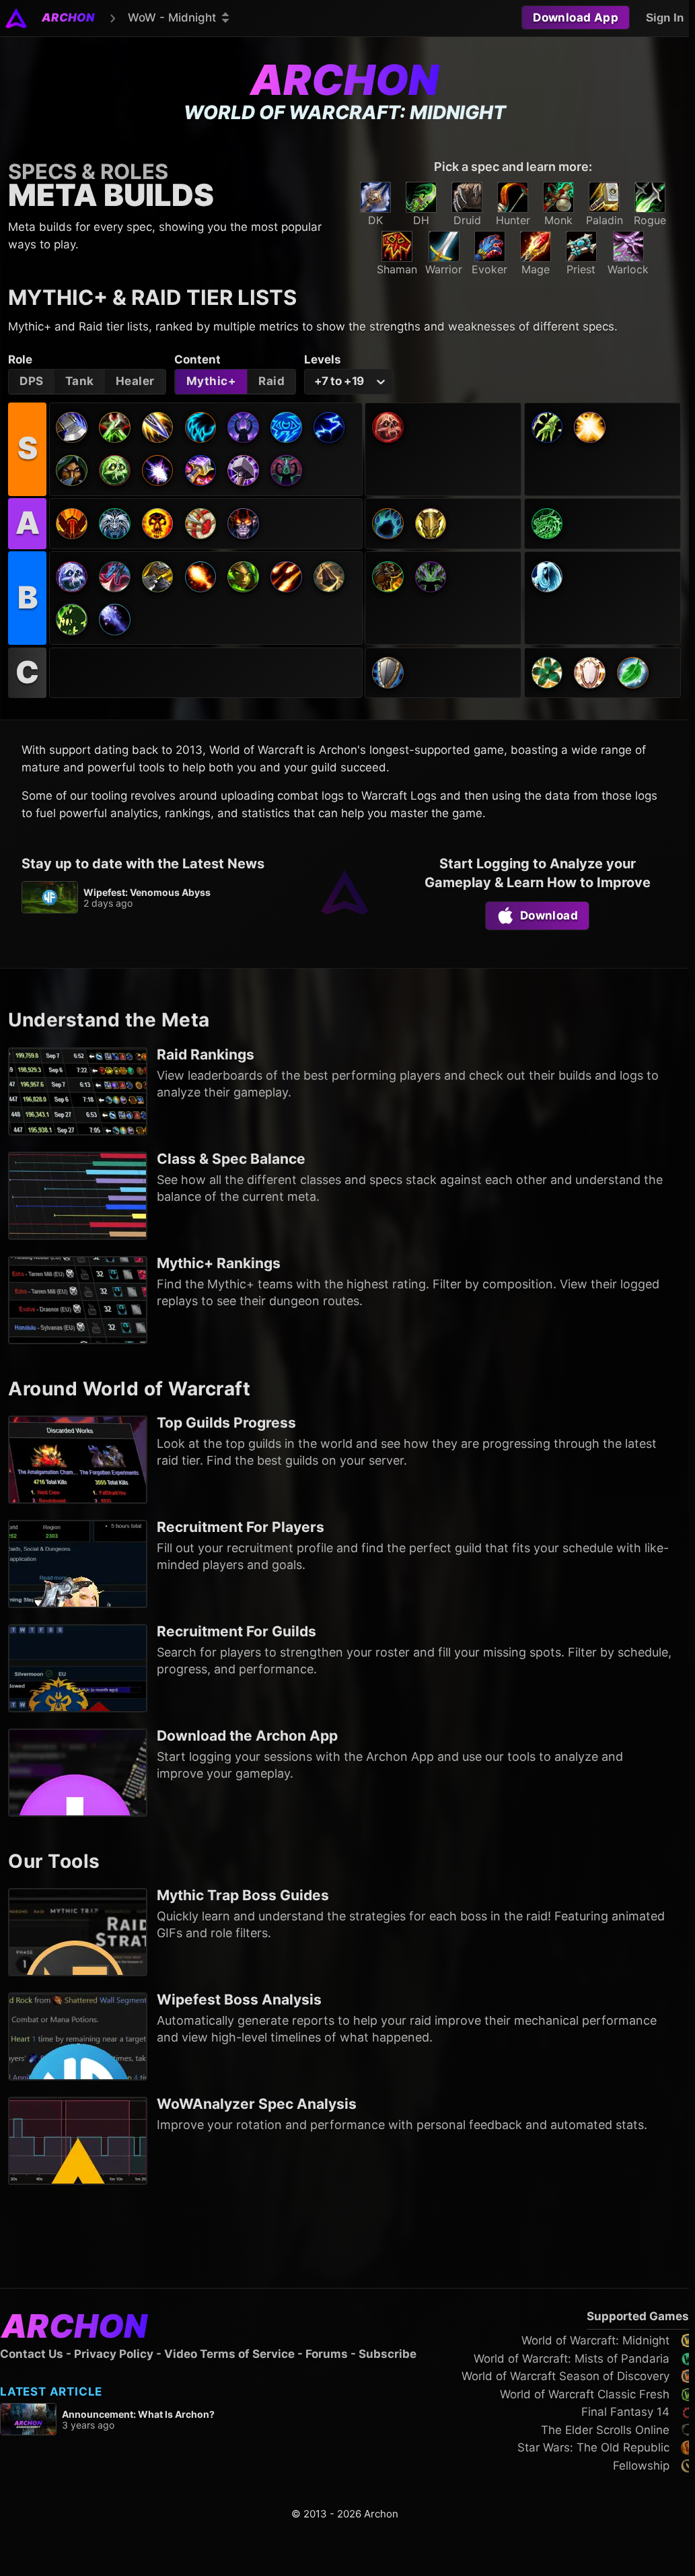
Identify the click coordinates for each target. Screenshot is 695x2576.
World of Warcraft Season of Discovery (565, 2376)
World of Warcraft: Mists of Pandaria (572, 2359)
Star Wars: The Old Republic (593, 2447)
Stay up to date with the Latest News (143, 864)
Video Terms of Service (229, 2354)
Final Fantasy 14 (625, 2412)
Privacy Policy (114, 2354)
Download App (576, 18)
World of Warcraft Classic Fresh (585, 2394)
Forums (327, 2354)
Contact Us (32, 2354)
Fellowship (641, 2466)
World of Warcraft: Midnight (595, 2340)
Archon (344, 80)
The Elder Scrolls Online (605, 2430)
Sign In (665, 18)
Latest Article (51, 2392)
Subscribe (388, 2354)
